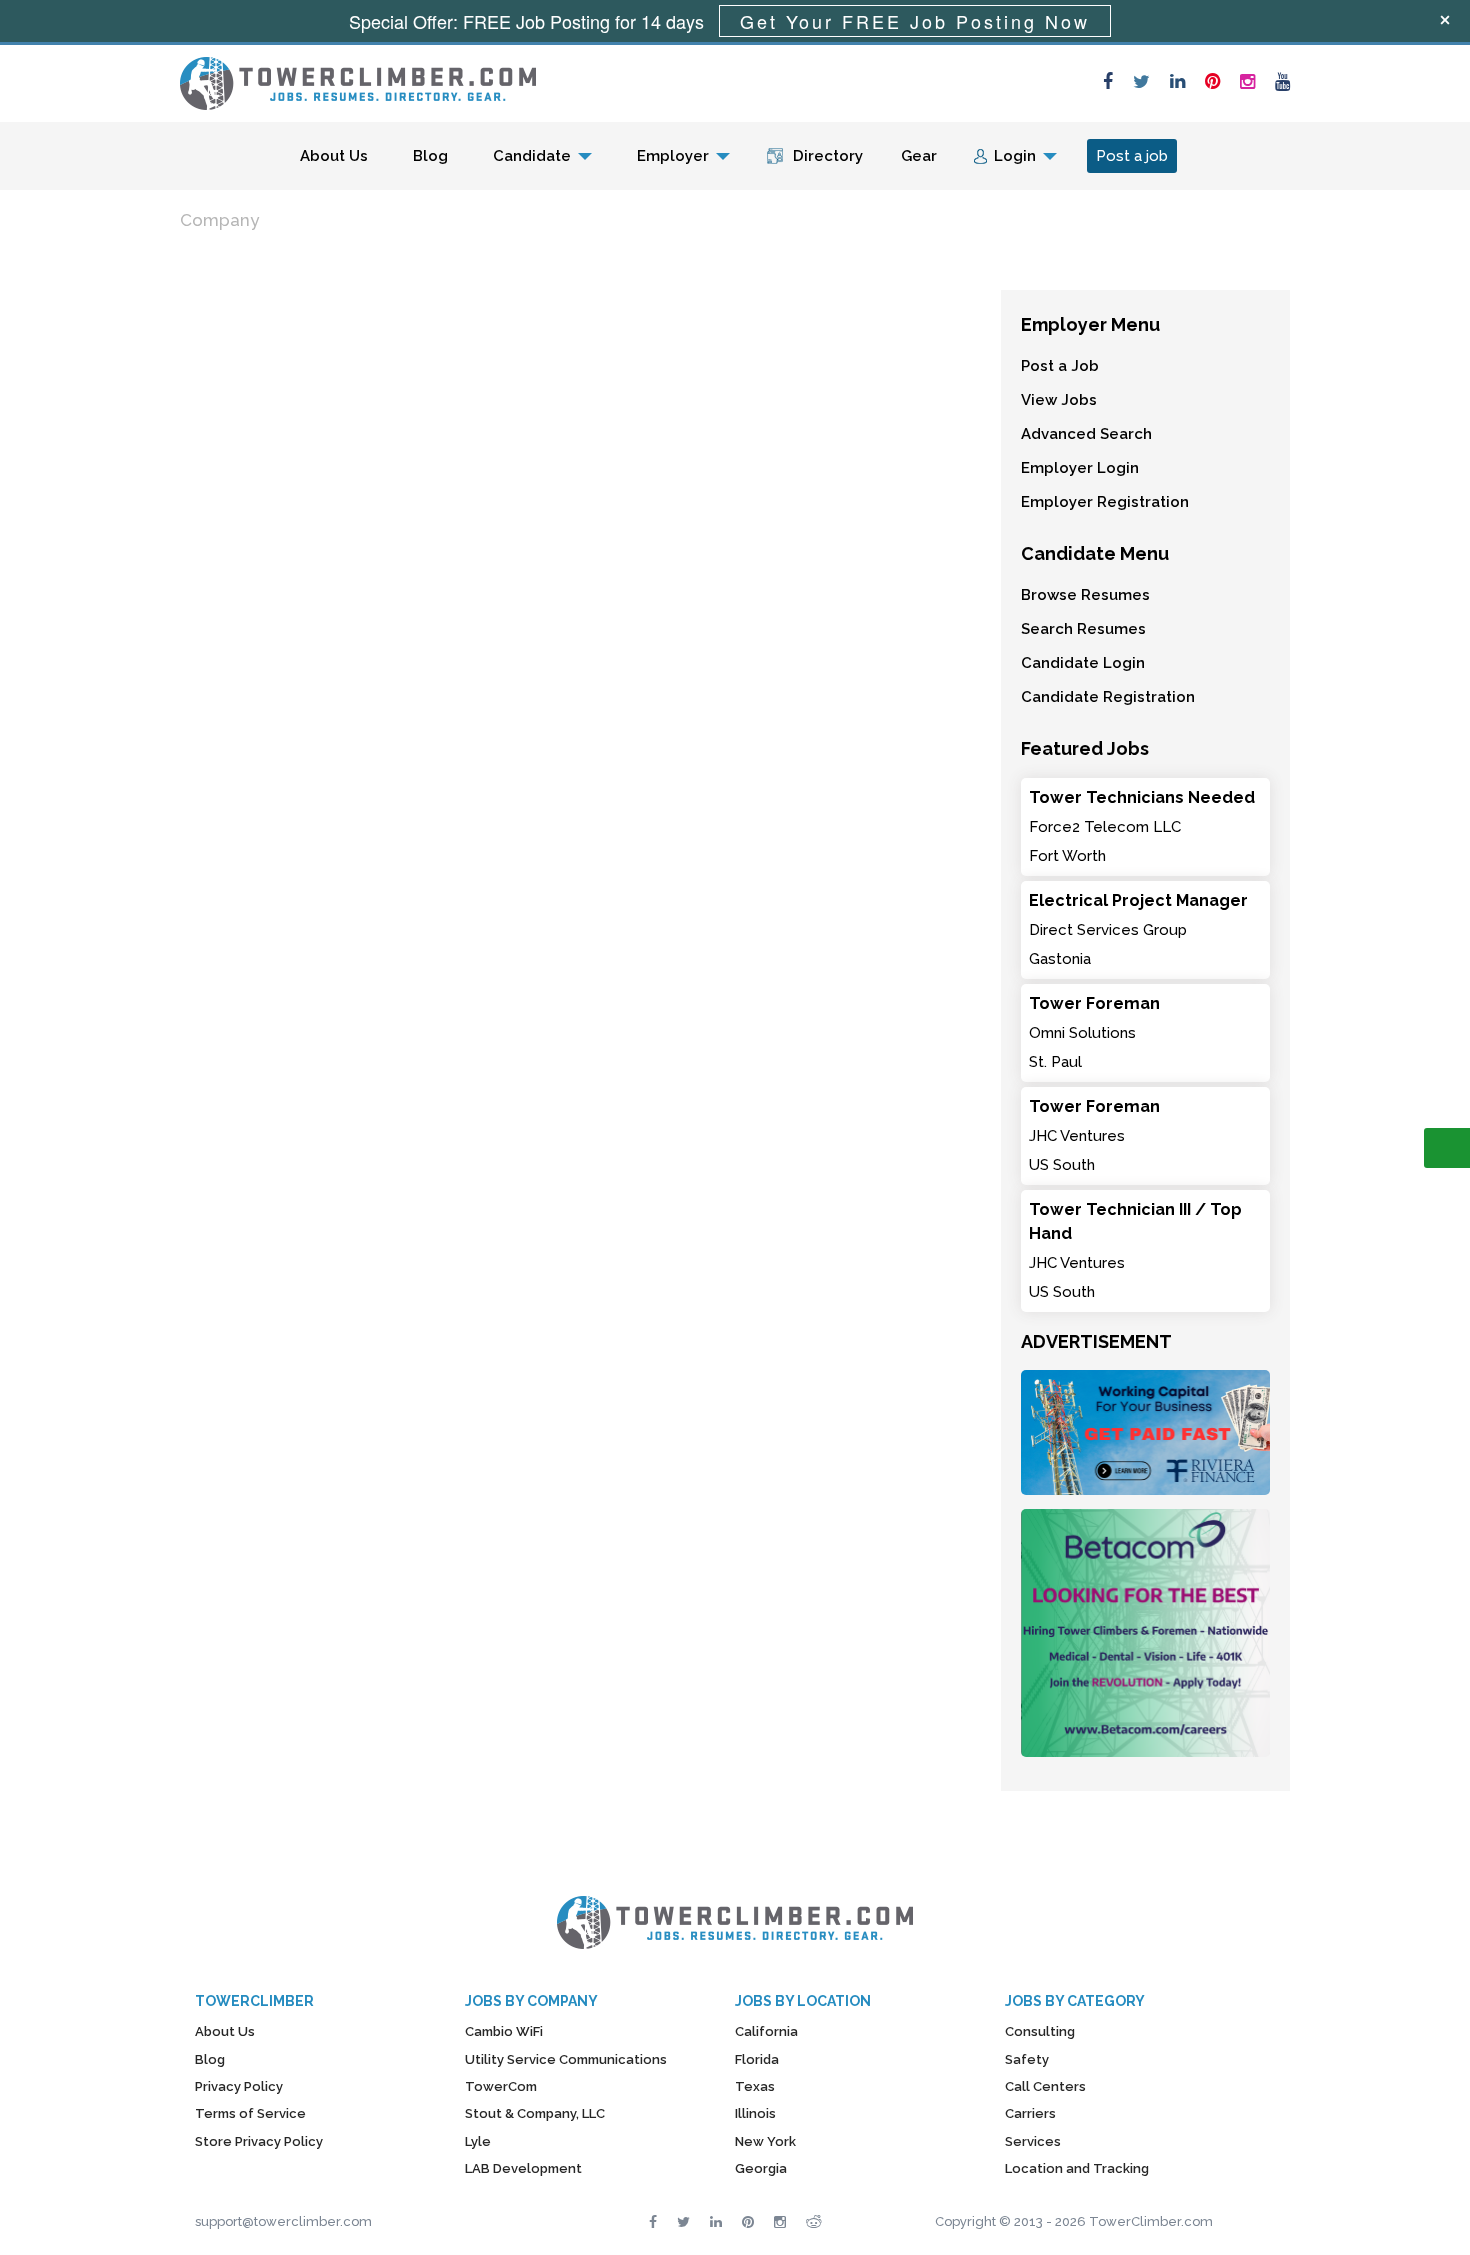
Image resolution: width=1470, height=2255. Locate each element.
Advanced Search (1086, 434)
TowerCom (501, 2086)
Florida (757, 2059)
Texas (755, 2086)
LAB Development (523, 2168)
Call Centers (1045, 2086)
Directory (828, 156)
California (766, 2031)
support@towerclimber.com (283, 2221)
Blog (430, 156)
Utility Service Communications (566, 2059)
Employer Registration (1105, 502)
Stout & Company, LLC (535, 2113)
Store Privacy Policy (259, 2141)
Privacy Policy (239, 2086)
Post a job (1132, 156)
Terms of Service (250, 2113)
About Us (334, 156)
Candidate (532, 156)
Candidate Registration (1108, 697)
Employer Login (1080, 468)
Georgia (761, 2168)
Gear (919, 156)
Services (1033, 2141)
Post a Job (1060, 366)
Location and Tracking (1077, 2168)
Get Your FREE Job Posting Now (915, 21)
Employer (673, 156)
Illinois (755, 2113)
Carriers (1030, 2113)
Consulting (1040, 2031)
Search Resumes (1083, 629)
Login (1015, 156)
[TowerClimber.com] (358, 81)
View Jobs (1059, 400)
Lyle (478, 2141)
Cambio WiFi (504, 2031)
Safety (1027, 2059)
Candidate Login (1083, 663)
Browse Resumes (1085, 595)
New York (765, 2141)
